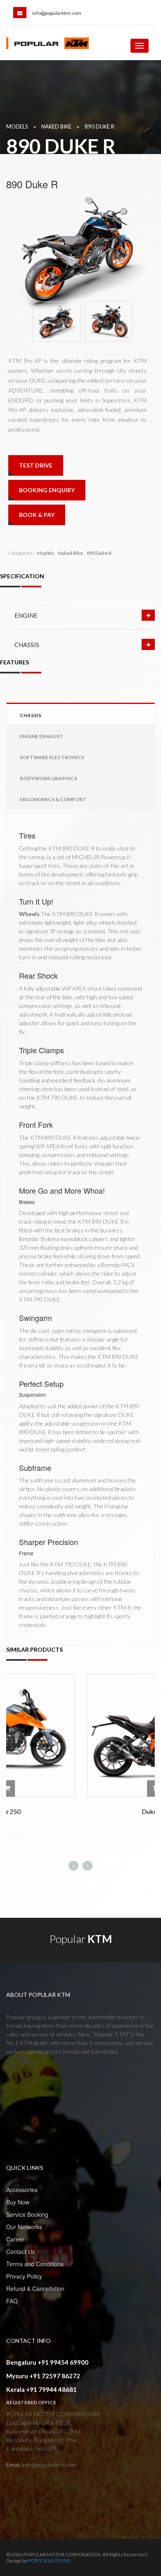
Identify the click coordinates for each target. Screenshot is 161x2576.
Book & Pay (37, 515)
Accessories (22, 2190)
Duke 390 (81, 1811)
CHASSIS (27, 645)
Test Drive (36, 465)
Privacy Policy (24, 2276)
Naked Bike (56, 126)
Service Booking (27, 2214)
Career (15, 2239)
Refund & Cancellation (35, 2288)
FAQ (12, 2301)
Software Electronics (52, 757)
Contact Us (21, 2251)
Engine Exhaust (41, 736)
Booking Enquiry (47, 490)
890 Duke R (99, 126)
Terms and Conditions (35, 2264)
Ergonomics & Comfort (53, 799)
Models (17, 126)
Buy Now (18, 2202)
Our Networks (24, 2227)
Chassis (31, 715)
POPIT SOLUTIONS (49, 2561)
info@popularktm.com (57, 13)
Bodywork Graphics (49, 778)
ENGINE (26, 615)
